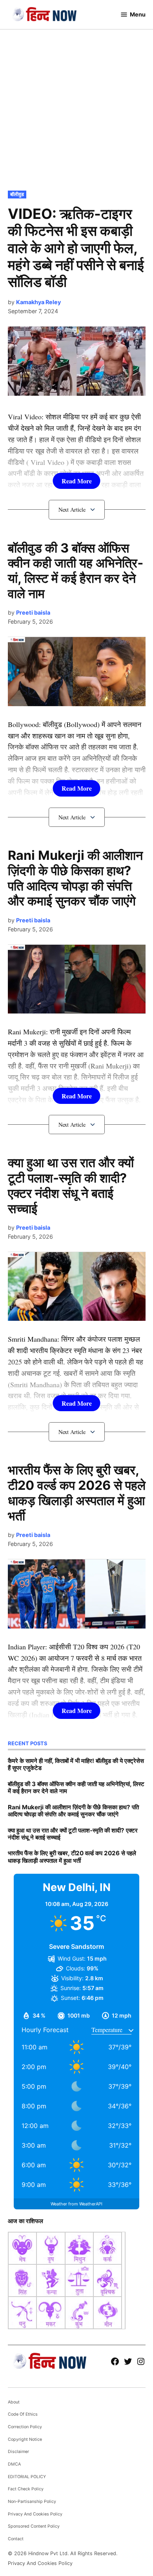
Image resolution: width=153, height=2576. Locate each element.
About (14, 2402)
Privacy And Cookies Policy (35, 2514)
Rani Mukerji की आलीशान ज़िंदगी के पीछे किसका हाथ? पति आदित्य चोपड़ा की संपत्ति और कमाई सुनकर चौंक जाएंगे (75, 878)
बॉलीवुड (17, 194)
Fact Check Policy (26, 2489)
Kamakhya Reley (38, 302)
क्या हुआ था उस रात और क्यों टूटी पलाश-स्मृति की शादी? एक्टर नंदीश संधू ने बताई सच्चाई (71, 1186)
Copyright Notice (25, 2439)
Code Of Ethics (23, 2414)
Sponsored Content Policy (34, 2526)
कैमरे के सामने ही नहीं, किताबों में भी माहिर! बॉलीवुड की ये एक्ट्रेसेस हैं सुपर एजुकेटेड (76, 1764)
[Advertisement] (76, 108)
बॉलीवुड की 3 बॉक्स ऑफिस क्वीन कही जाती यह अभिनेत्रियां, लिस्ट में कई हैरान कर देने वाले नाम (76, 571)
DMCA (14, 2464)
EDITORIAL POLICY (27, 2477)
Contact (16, 2539)
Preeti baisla (33, 612)
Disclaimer (18, 2452)
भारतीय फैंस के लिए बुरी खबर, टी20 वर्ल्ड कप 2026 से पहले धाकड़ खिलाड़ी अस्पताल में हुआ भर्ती (77, 1493)
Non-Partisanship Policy (32, 2502)
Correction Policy (25, 2427)
